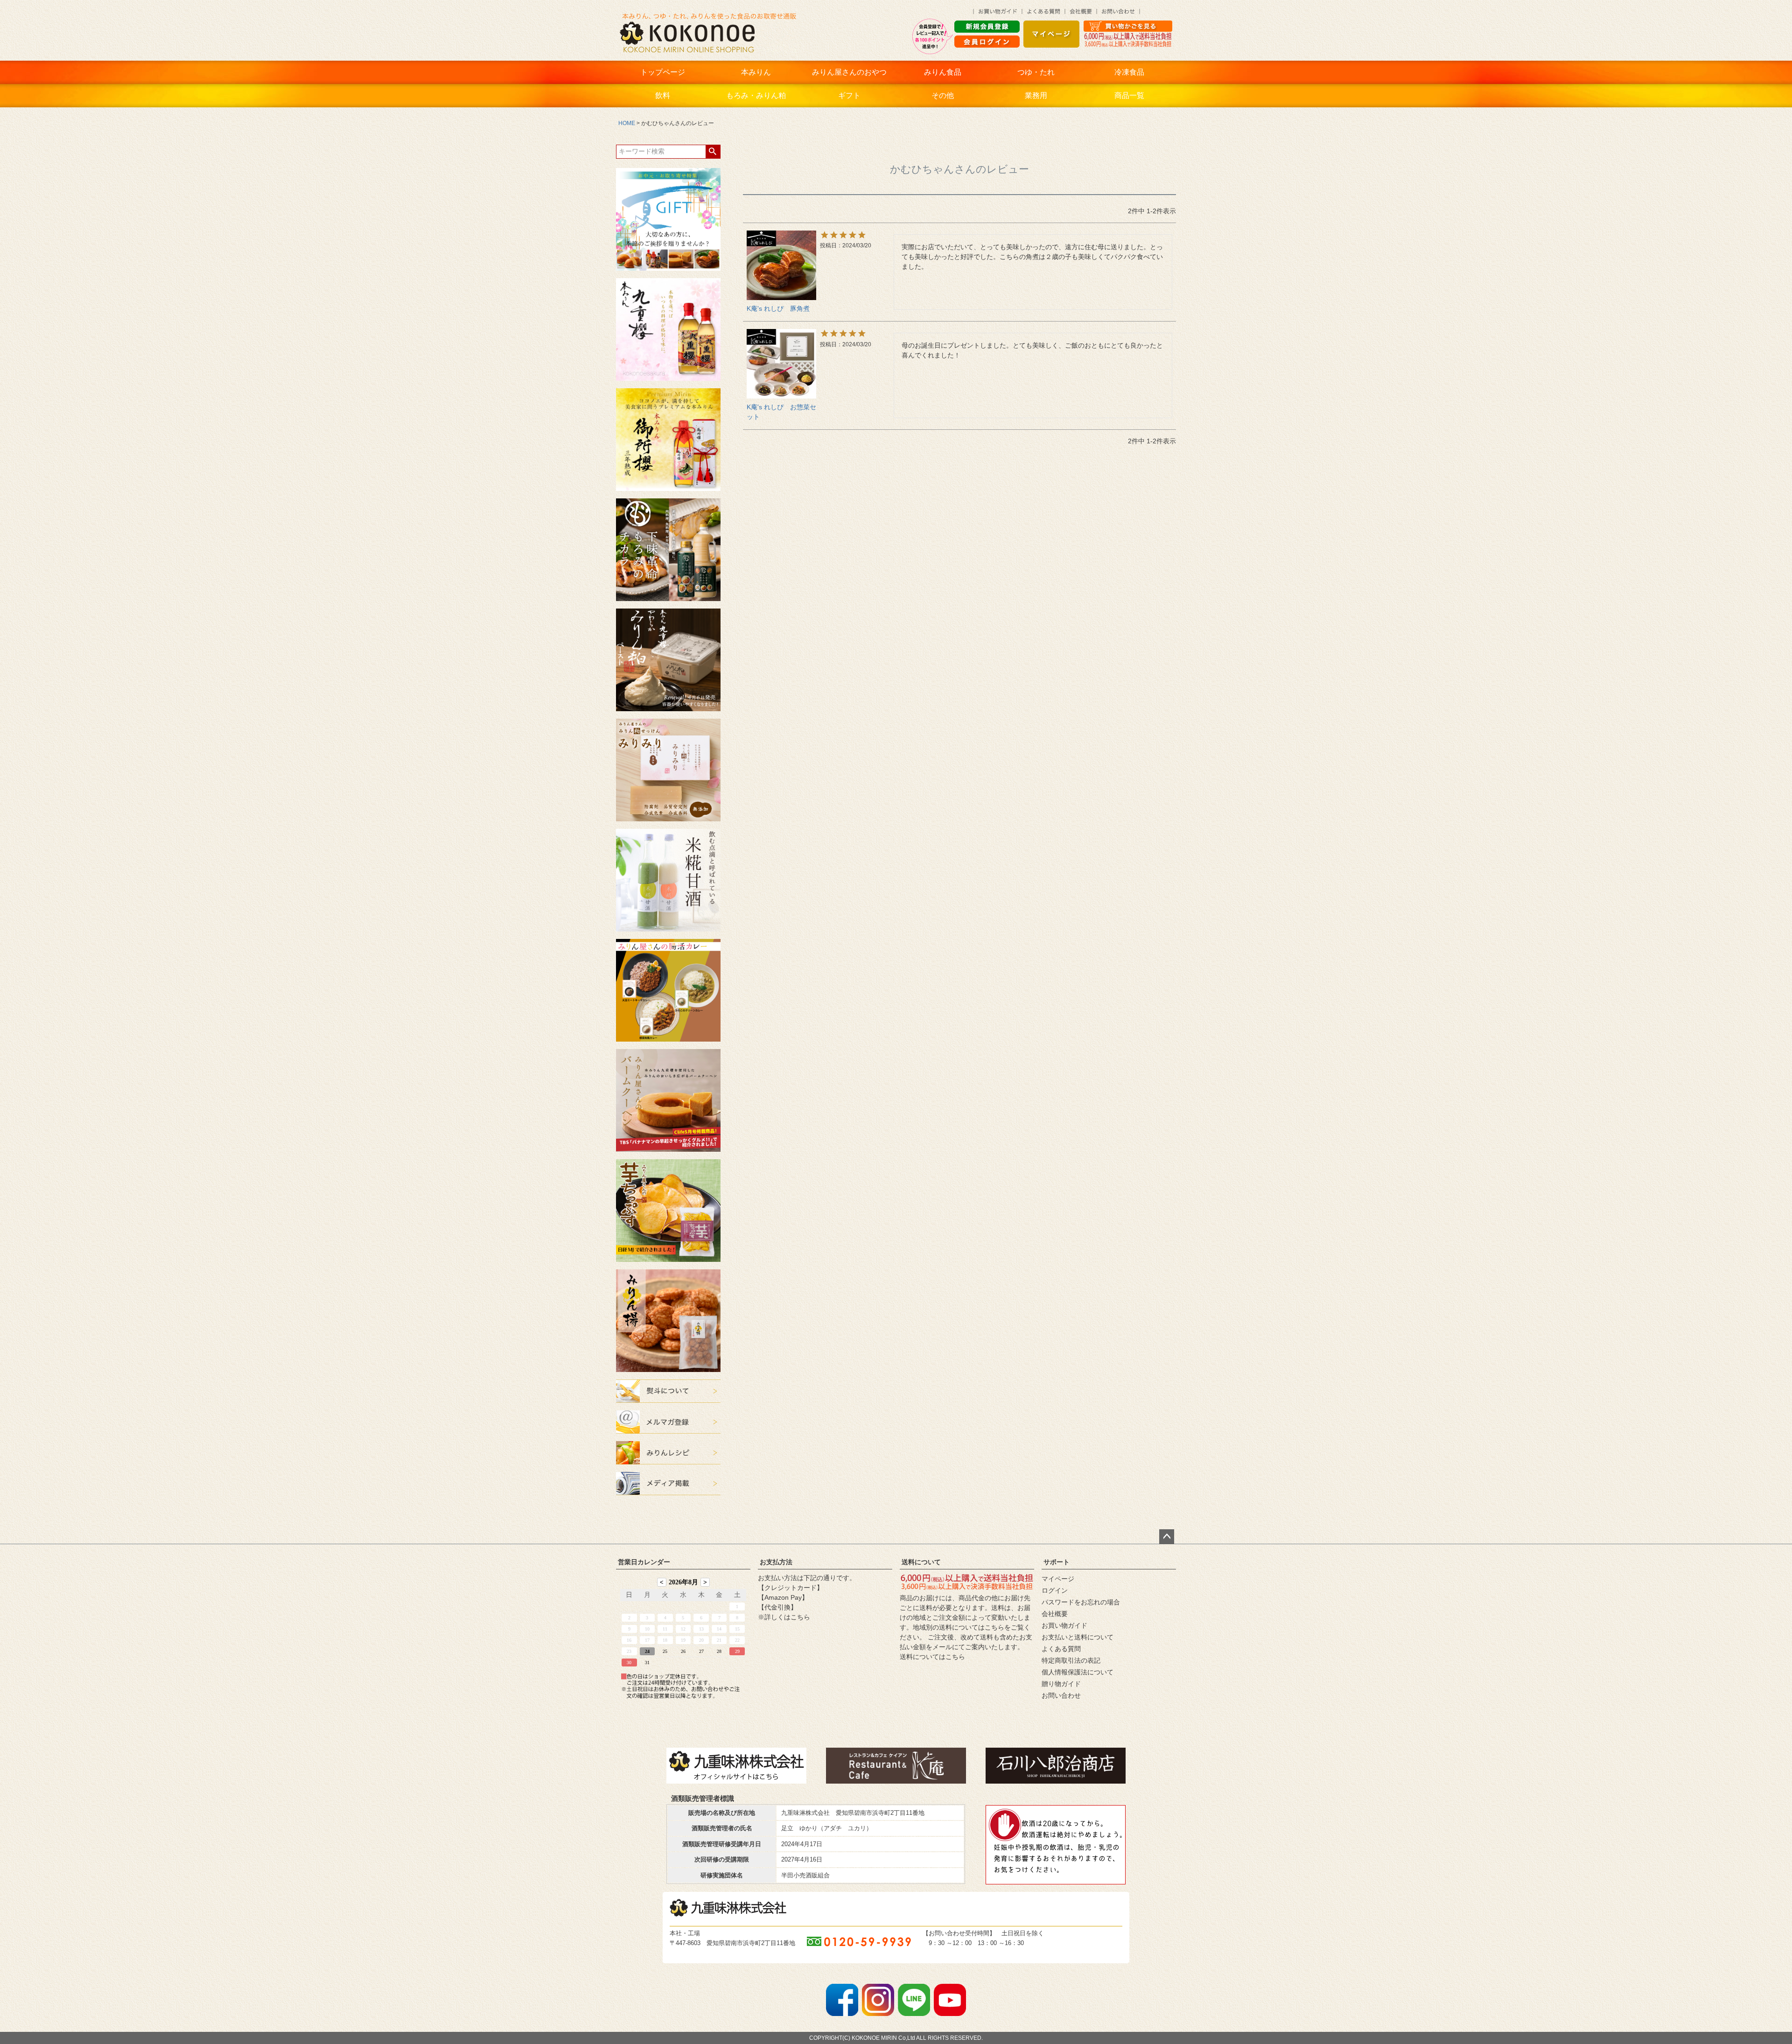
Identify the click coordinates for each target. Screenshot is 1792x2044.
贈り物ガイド (1061, 1684)
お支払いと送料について (1078, 1637)
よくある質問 (1061, 1649)
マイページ (1058, 1579)
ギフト (849, 95)
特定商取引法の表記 (1071, 1660)
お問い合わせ (1061, 1695)
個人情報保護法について (1078, 1672)
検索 (713, 152)
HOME (627, 123)
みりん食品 (943, 72)
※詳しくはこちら (784, 1617)
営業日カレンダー (644, 1562)
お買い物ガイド (1064, 1625)
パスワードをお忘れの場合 (1081, 1602)
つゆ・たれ (1036, 72)
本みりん (756, 72)
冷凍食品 (1129, 72)
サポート (1057, 1562)
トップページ (663, 72)
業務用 (1036, 95)
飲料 (663, 95)
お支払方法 (776, 1562)
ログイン (1055, 1590)
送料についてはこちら (932, 1657)
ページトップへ (1167, 1537)
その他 (943, 95)
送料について (921, 1562)
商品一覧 (1129, 95)
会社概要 (1055, 1614)
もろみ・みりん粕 (756, 95)
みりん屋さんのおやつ (849, 72)
